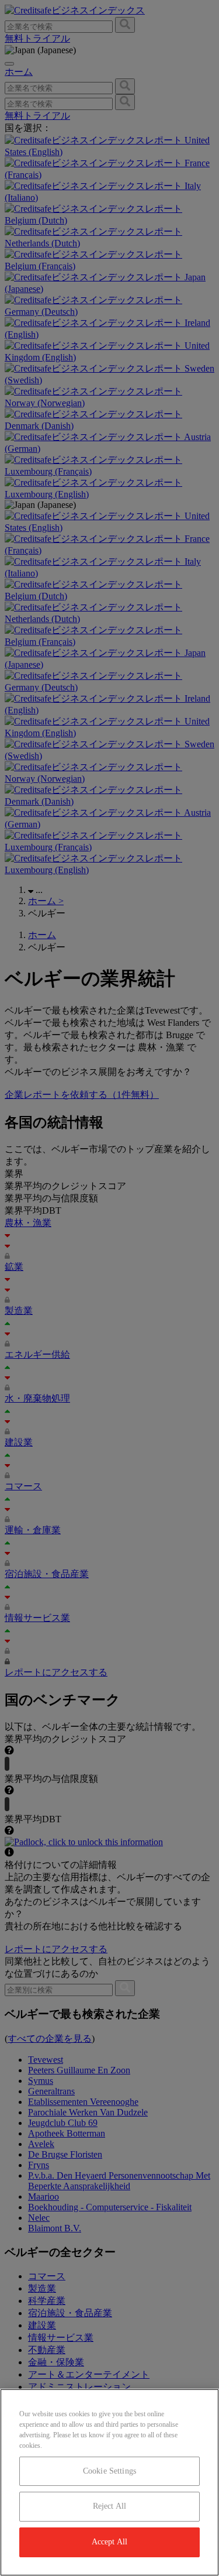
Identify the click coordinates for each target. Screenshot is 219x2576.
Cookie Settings (109, 2471)
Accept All (109, 2542)
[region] (109, 2482)
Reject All (109, 2506)
